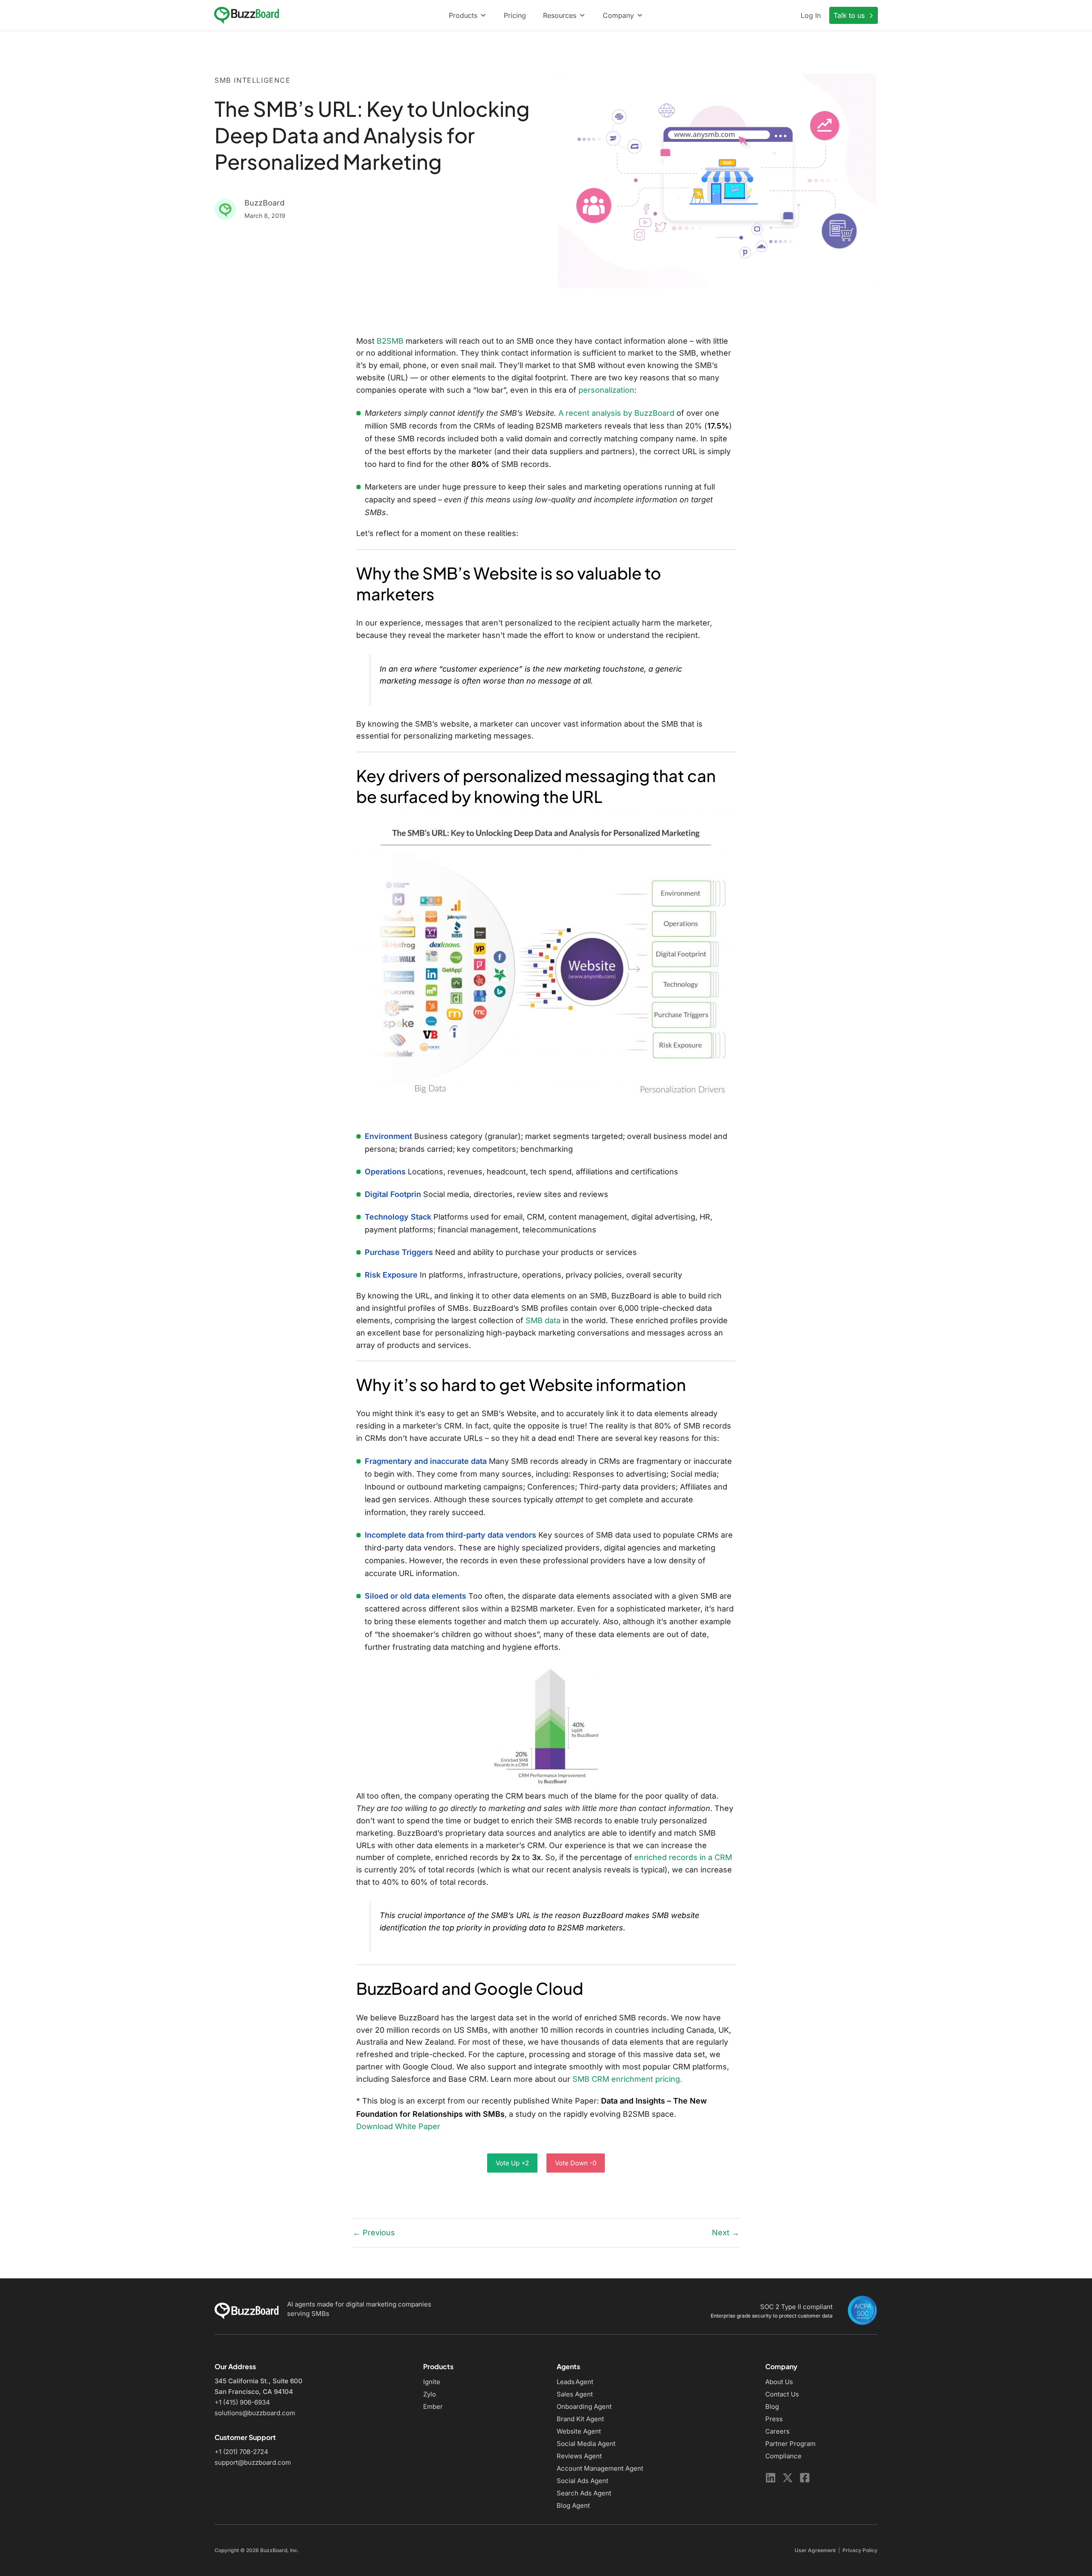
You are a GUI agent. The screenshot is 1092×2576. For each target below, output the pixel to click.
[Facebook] (805, 2478)
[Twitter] (788, 2478)
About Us (779, 2382)
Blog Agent (573, 2505)
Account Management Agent (600, 2468)
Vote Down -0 (576, 2163)
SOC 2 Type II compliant (796, 2307)
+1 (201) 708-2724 (241, 2452)
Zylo (430, 2394)
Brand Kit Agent (580, 2419)
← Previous (374, 2233)
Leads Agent (575, 2382)
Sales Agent (575, 2394)
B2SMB (390, 341)
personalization (606, 390)
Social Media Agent (586, 2444)
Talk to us (850, 15)
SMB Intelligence (253, 80)
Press (774, 2419)
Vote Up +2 (512, 2163)
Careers (777, 2431)
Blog (772, 2406)
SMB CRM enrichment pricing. (627, 2079)
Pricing (515, 15)
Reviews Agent (579, 2456)
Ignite (432, 2382)
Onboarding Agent (584, 2406)
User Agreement (815, 2550)
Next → (726, 2233)
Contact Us (782, 2394)
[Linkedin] (771, 2478)
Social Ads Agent (582, 2481)
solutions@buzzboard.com (255, 2413)
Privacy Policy (860, 2550)
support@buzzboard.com (253, 2462)
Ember (433, 2406)
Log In (811, 15)
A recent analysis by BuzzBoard (616, 413)
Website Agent (579, 2431)
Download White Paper (398, 2126)
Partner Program (790, 2444)
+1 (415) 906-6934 (242, 2402)
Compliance (783, 2456)
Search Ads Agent (584, 2493)
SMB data (543, 1320)
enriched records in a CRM (683, 1857)
